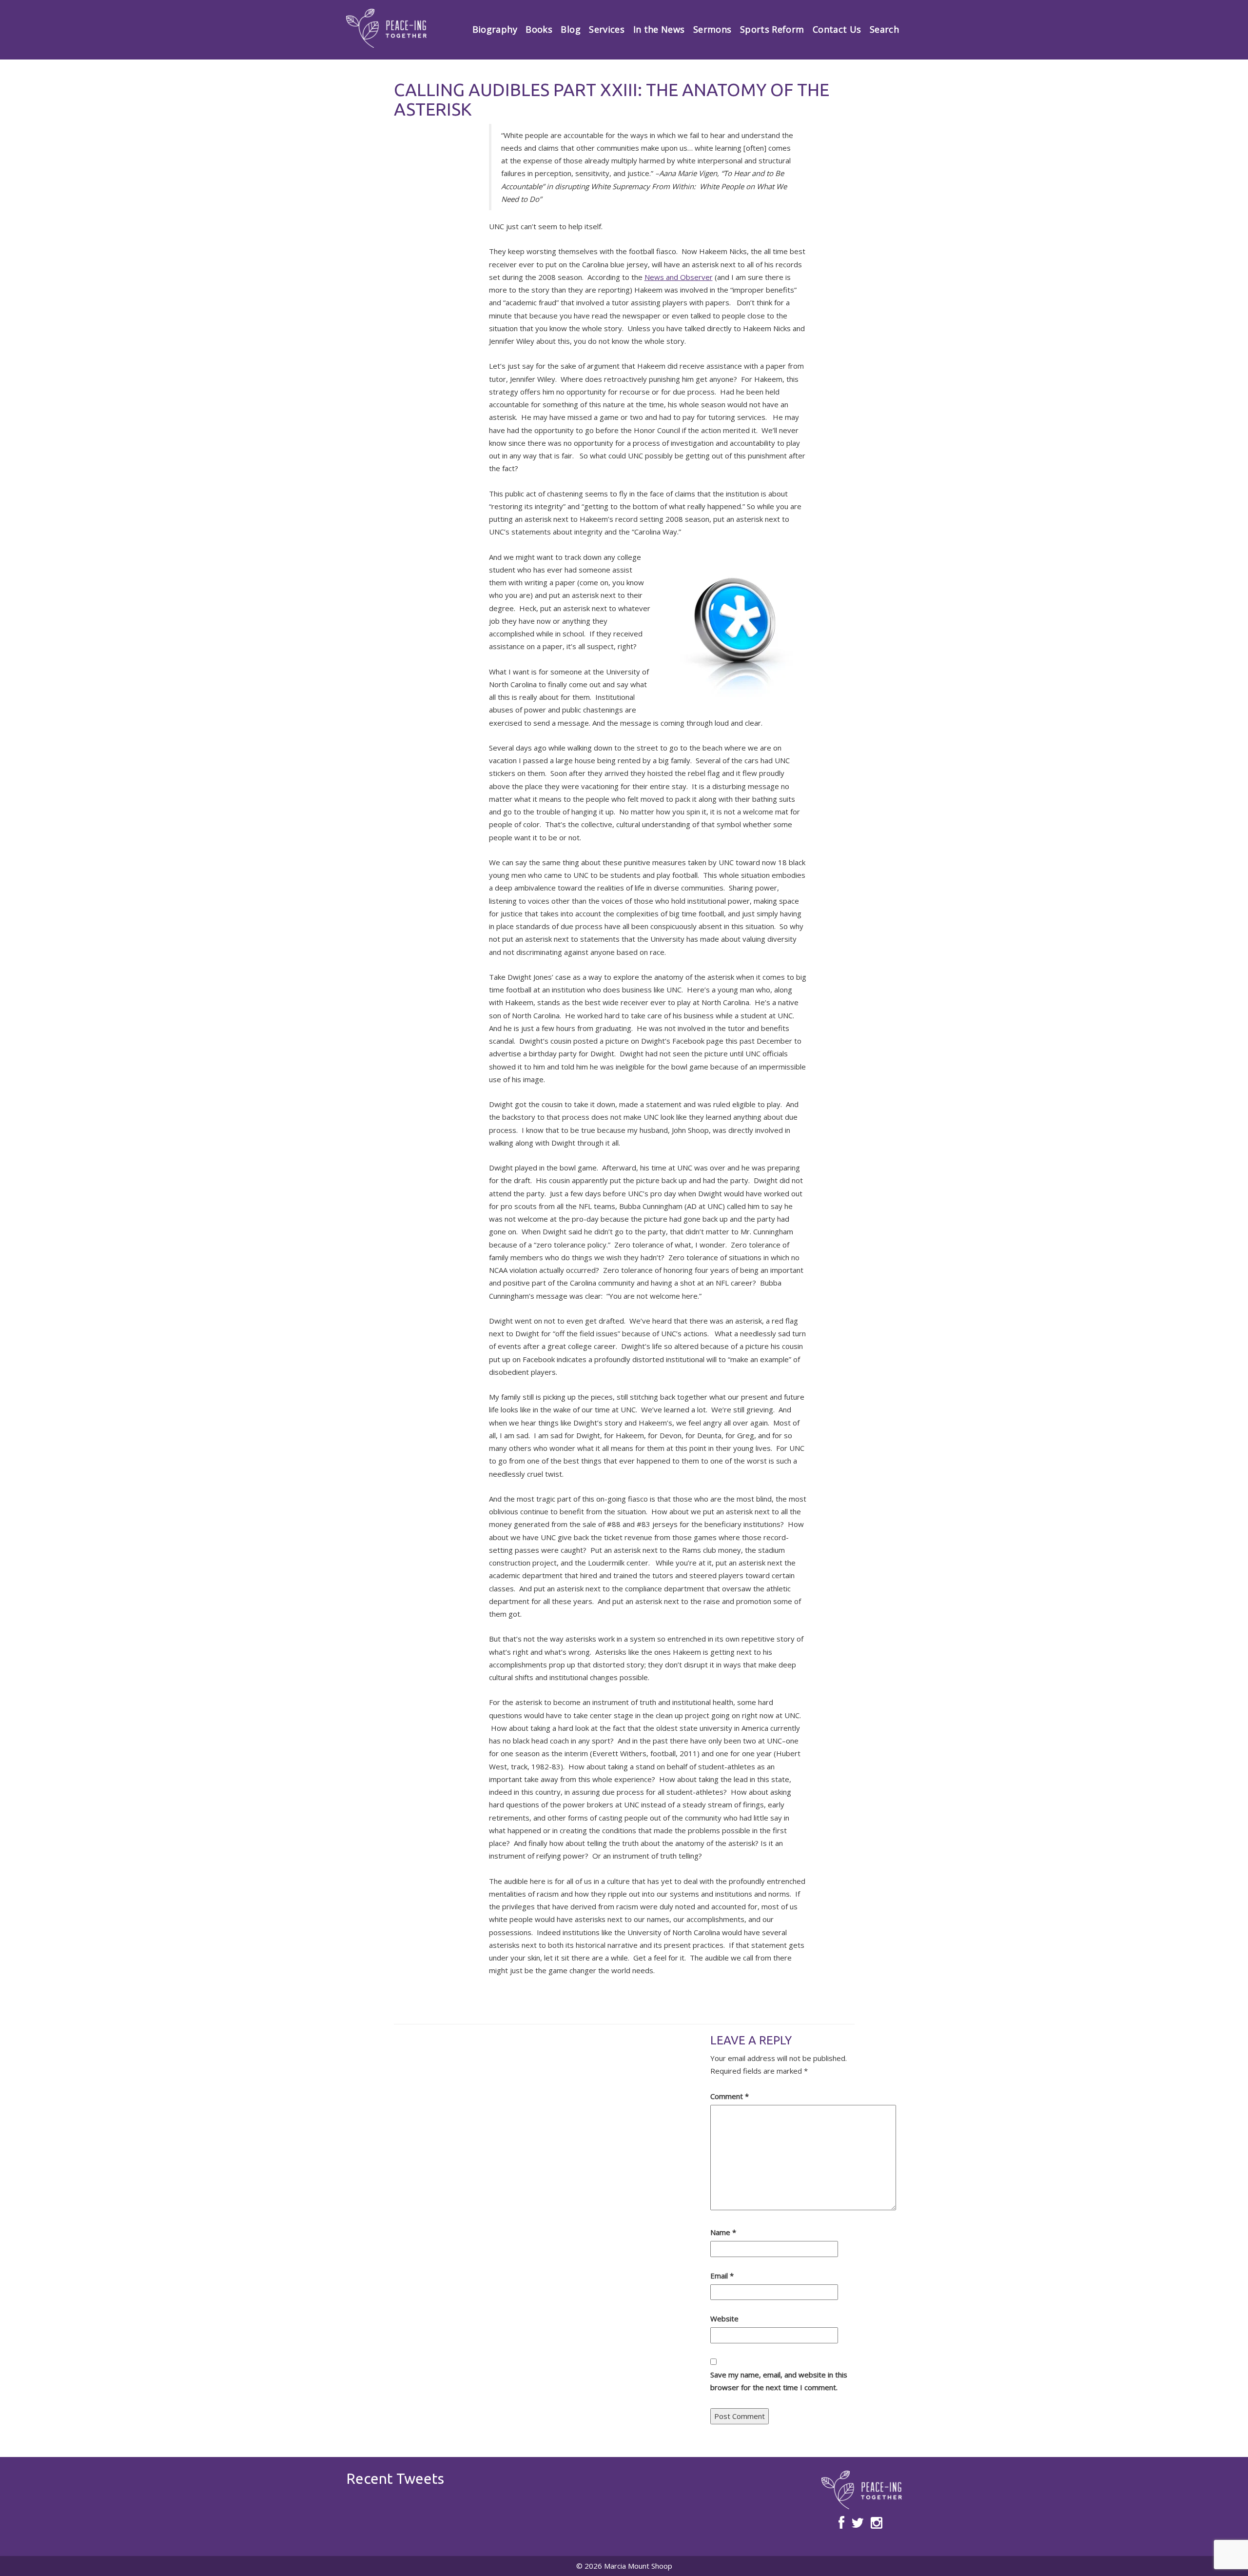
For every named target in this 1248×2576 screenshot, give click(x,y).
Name (723, 2232)
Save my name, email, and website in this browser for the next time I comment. (779, 2381)
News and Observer (679, 277)
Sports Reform (772, 29)
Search (884, 29)
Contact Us (837, 29)
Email (722, 2276)
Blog (570, 29)
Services (607, 29)
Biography (495, 29)
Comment (730, 2096)
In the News (659, 29)
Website (724, 2318)
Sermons (712, 29)
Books (539, 29)
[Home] (386, 28)
